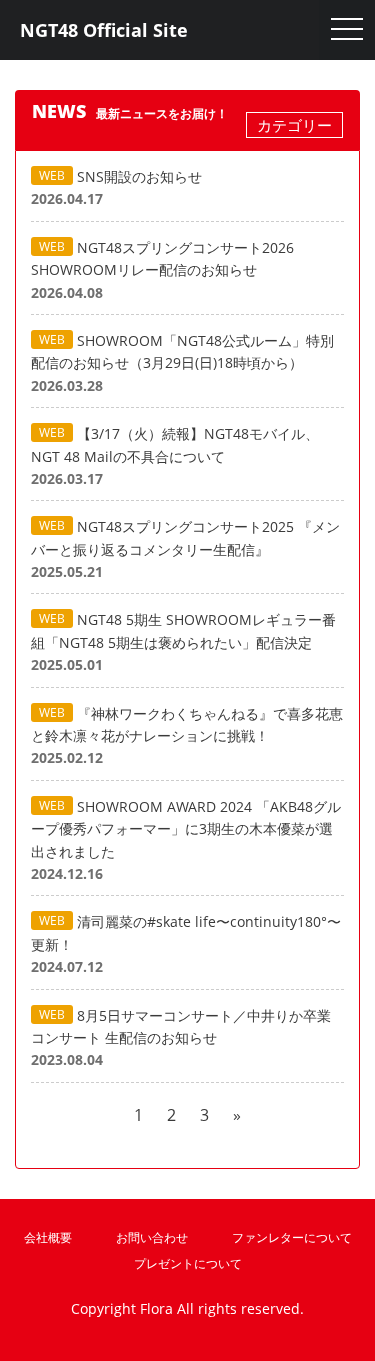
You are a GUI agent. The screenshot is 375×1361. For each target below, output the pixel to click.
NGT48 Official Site (104, 30)
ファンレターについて (292, 1237)
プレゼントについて (188, 1263)
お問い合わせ (152, 1237)
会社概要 (48, 1237)
